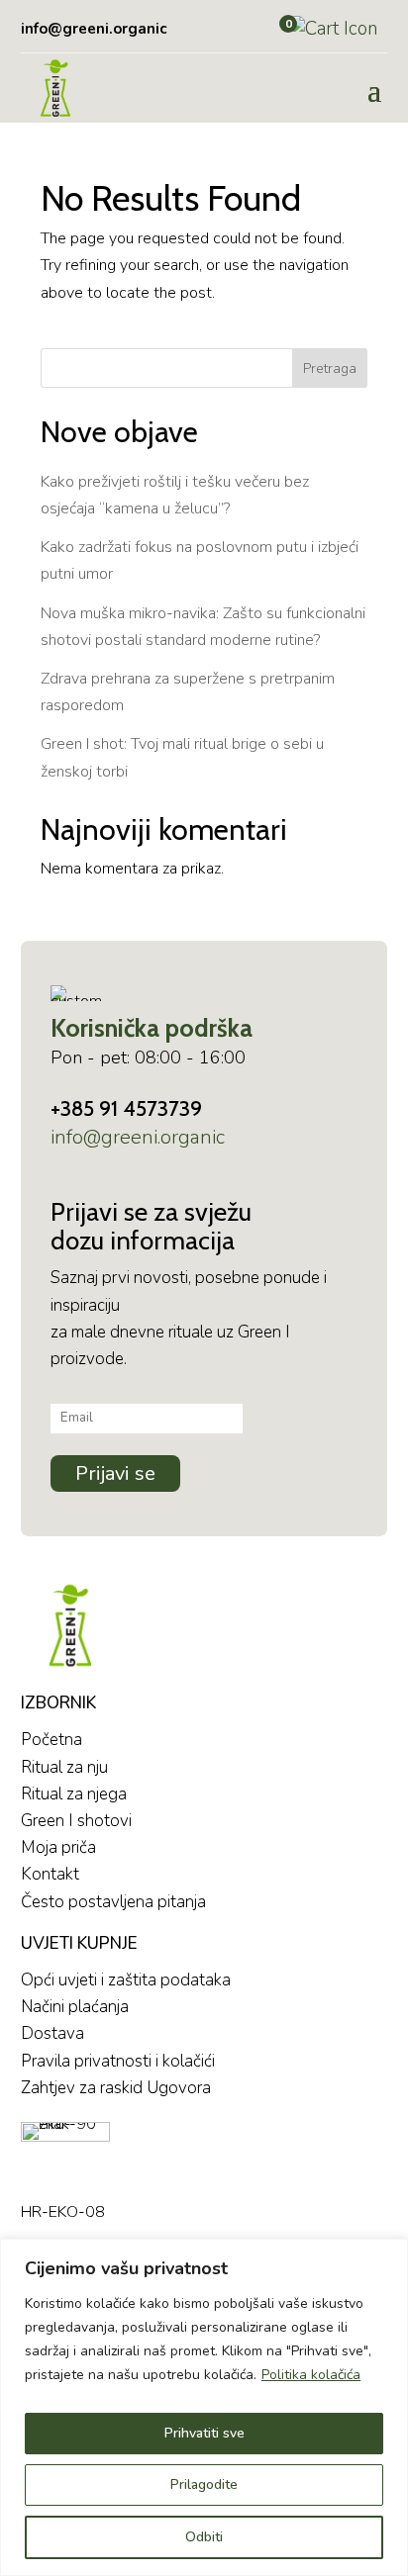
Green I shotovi (76, 1821)
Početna (51, 1740)
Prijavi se (115, 1473)
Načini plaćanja (75, 2007)
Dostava (52, 2033)
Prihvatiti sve (204, 2433)
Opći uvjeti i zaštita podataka (126, 1980)
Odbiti (204, 2537)
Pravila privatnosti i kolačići (118, 2061)
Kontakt (50, 1874)
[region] (204, 2407)
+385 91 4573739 (126, 1108)
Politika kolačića (311, 2375)
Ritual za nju (64, 1767)
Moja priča (58, 1847)
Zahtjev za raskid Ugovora (116, 2088)
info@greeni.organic (138, 1137)
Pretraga (330, 368)
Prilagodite (204, 2484)
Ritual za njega (74, 1794)
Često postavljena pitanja (113, 1902)
